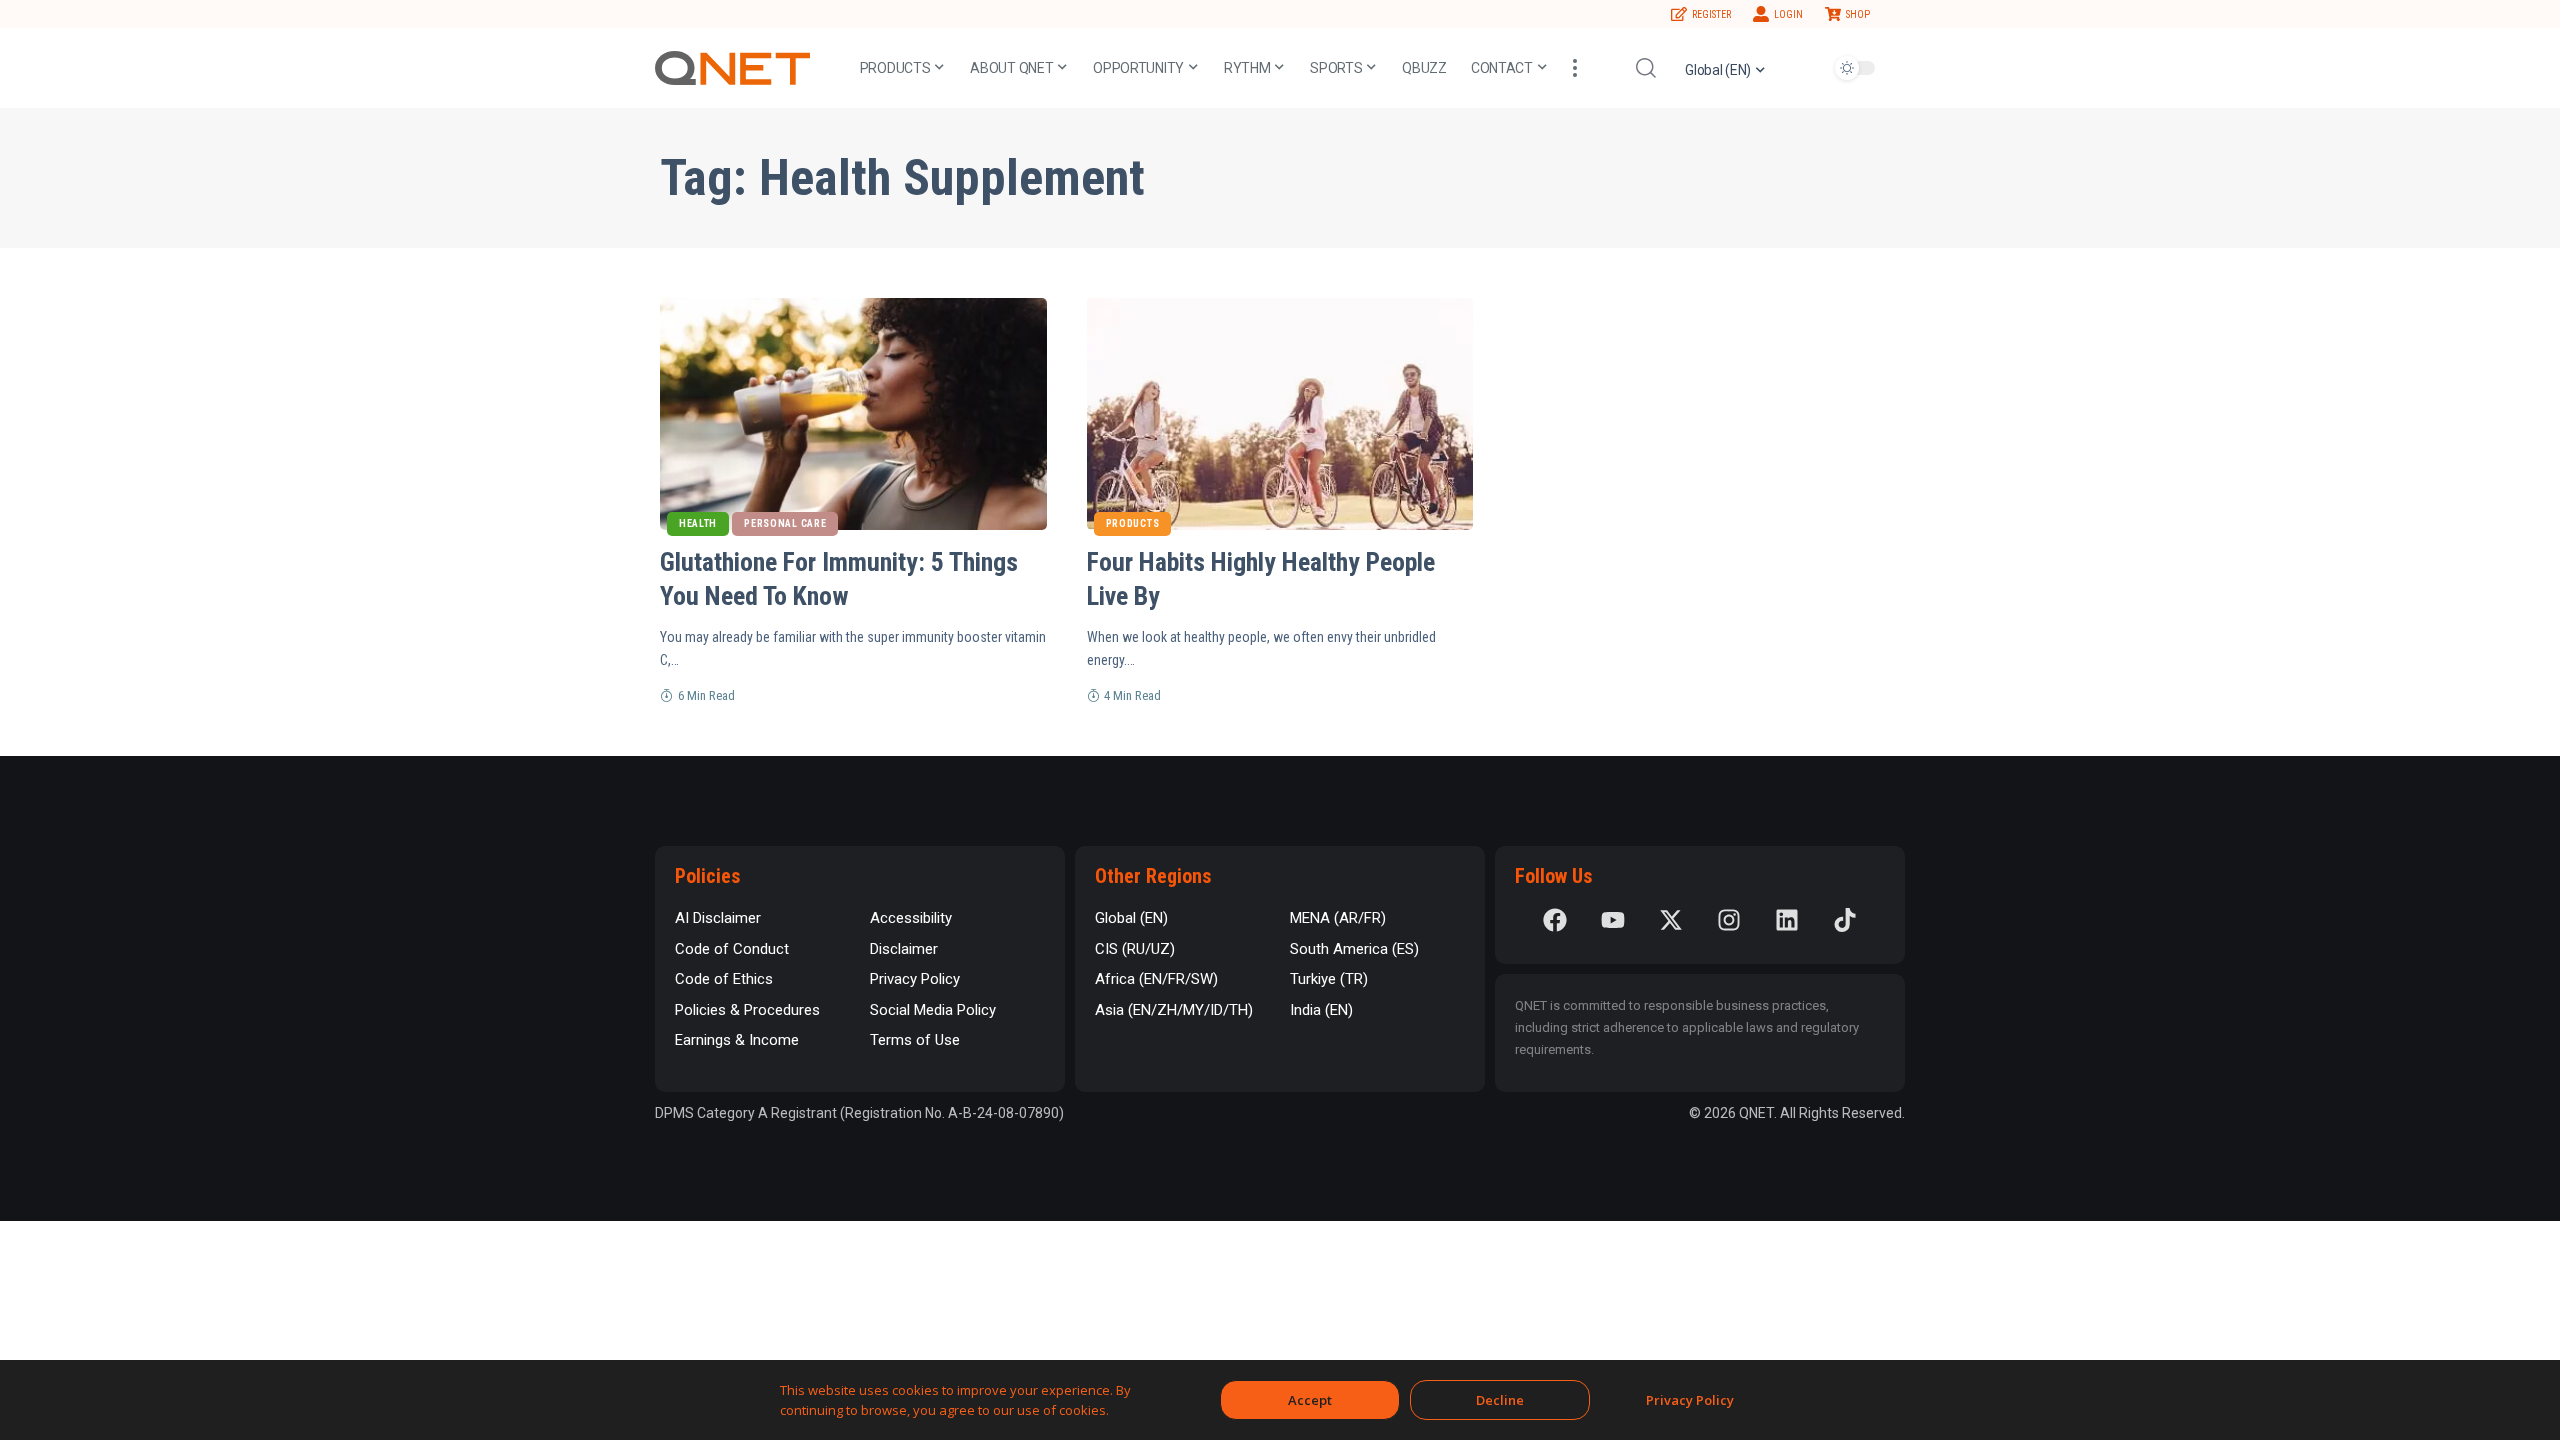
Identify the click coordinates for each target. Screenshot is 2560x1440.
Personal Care (785, 523)
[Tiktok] (1845, 920)
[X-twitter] (1671, 920)
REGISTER (1711, 14)
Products (1133, 523)
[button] (1575, 68)
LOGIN (1788, 14)
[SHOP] (1833, 14)
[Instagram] (1729, 920)
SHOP (1858, 14)
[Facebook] (1555, 920)
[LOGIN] (1761, 14)
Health (698, 523)
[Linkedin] (1787, 920)
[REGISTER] (1679, 14)
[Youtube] (1613, 920)
